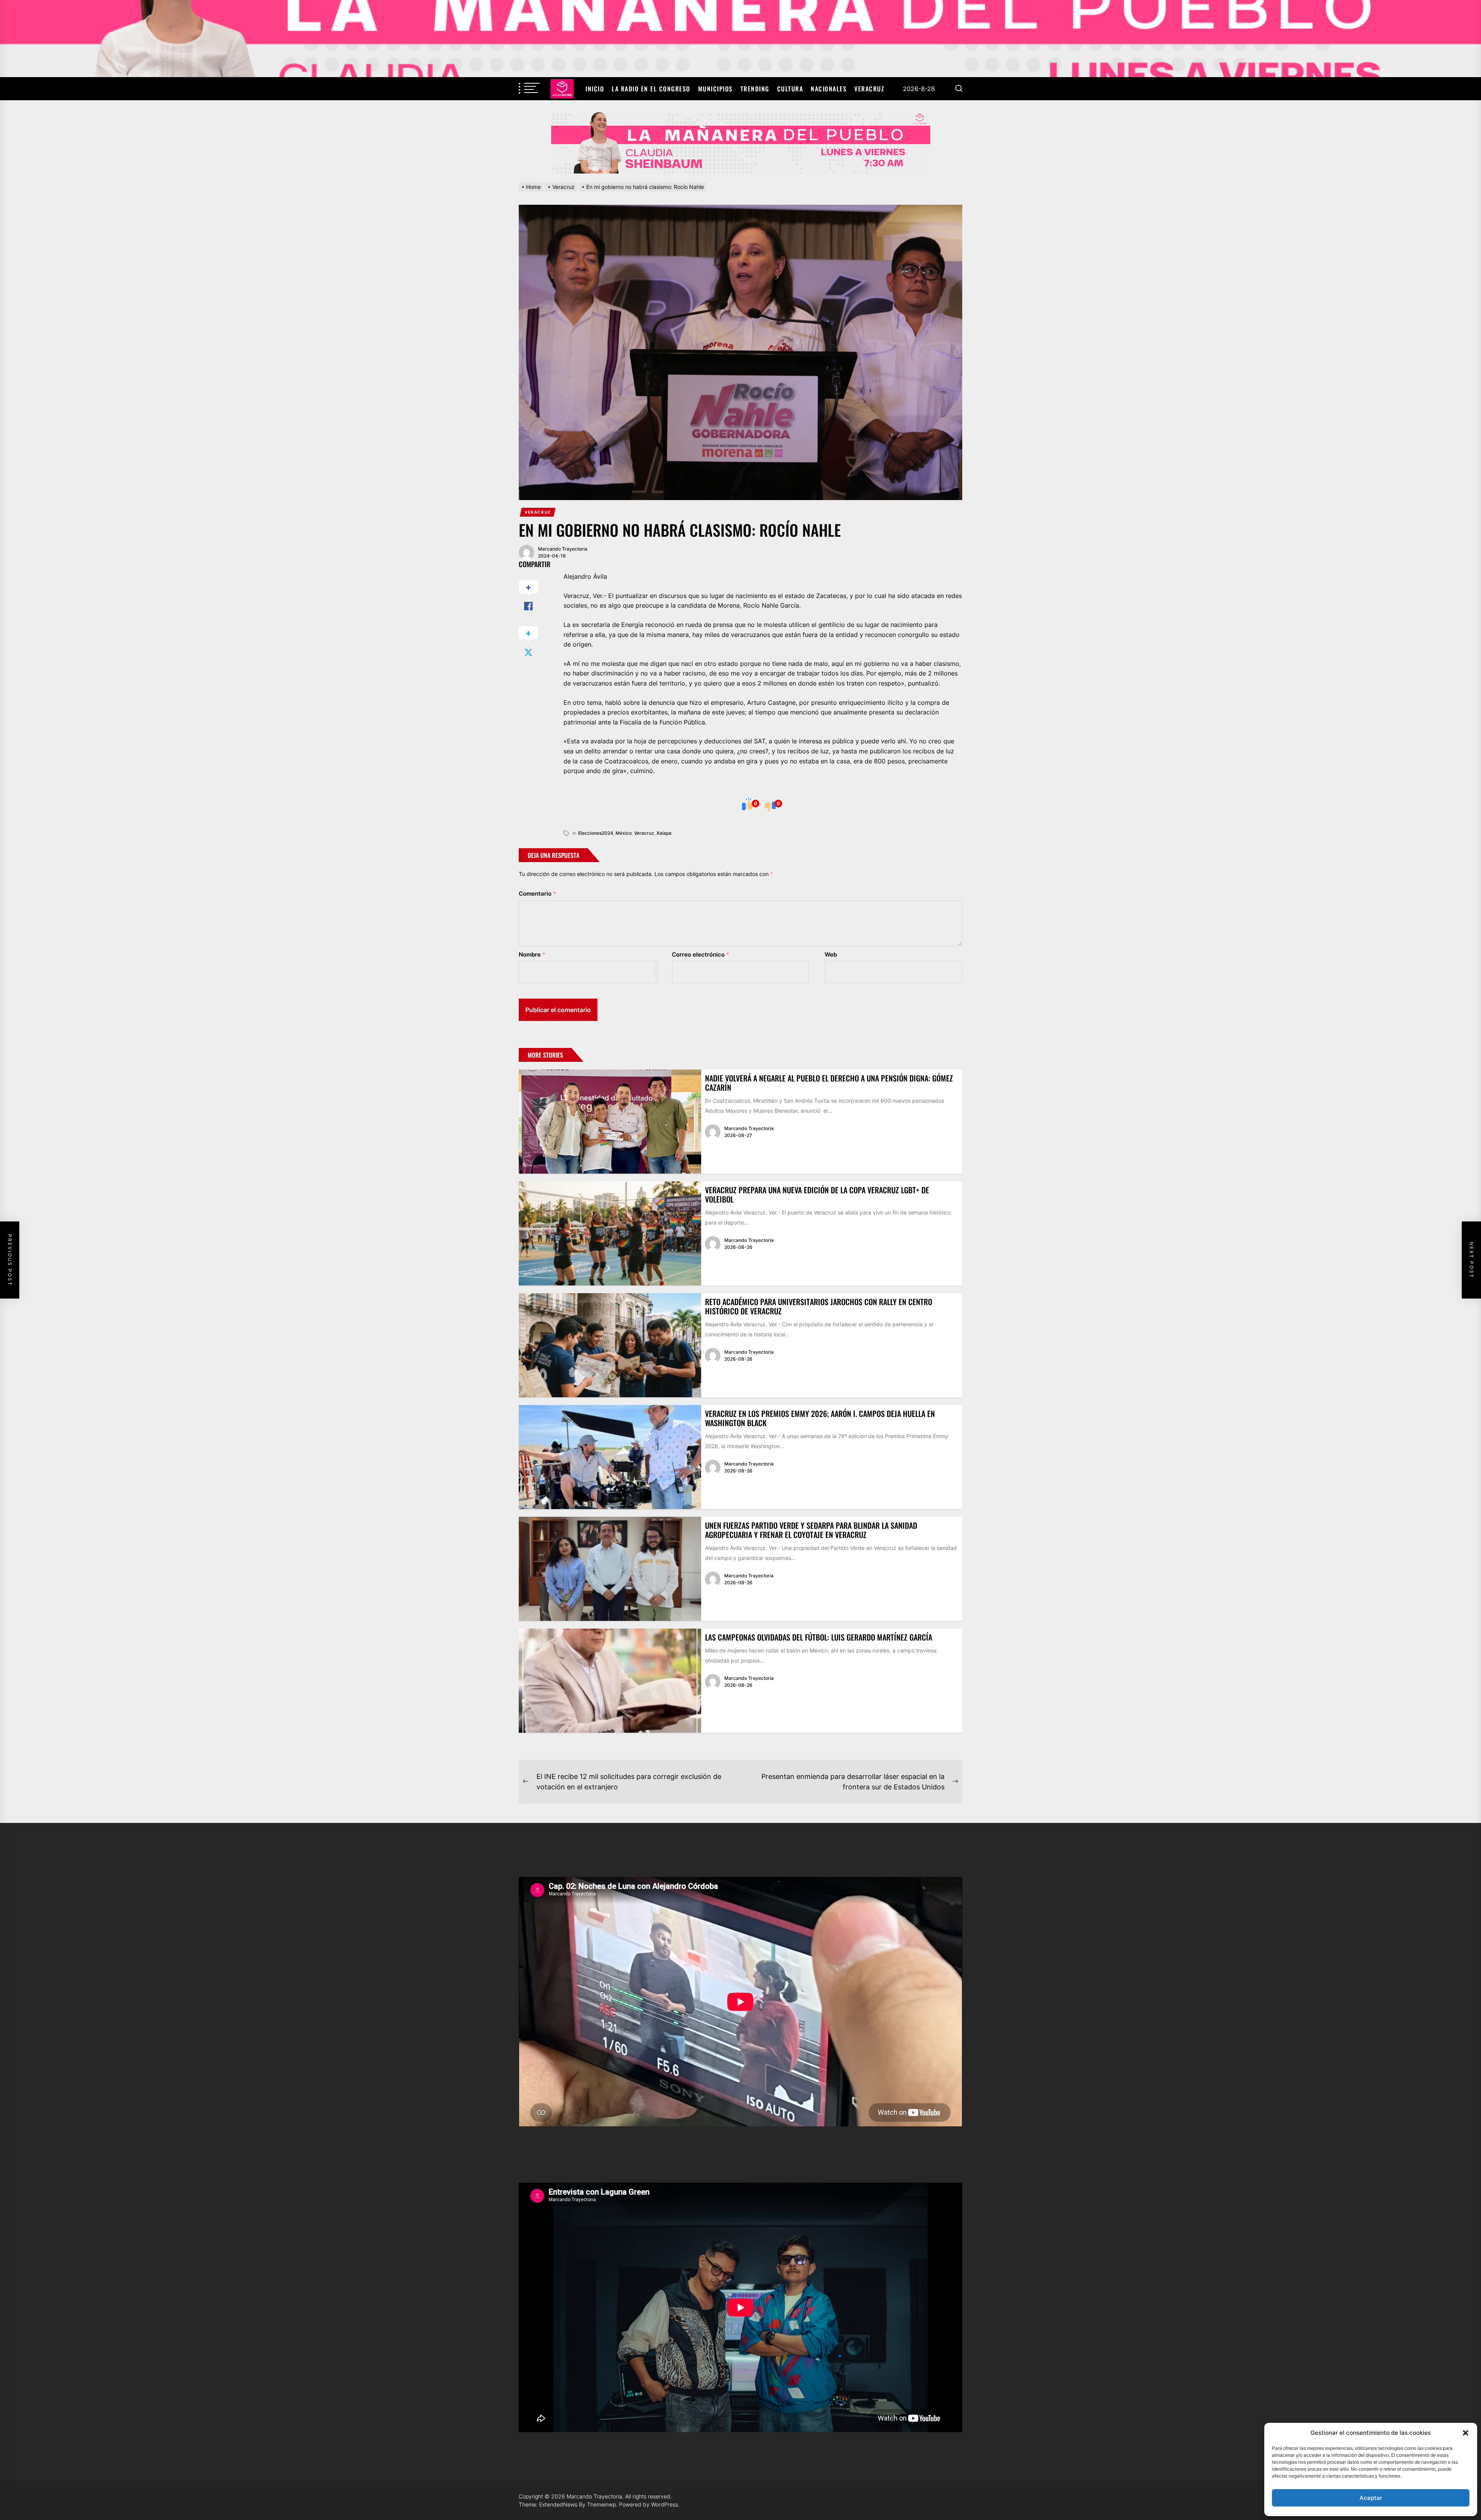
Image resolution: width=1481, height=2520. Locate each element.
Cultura (790, 89)
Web (831, 954)
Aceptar (1371, 2498)
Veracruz (869, 89)
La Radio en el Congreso (651, 89)
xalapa (664, 833)
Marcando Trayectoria (563, 549)
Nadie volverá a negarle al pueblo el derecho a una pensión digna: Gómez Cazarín (829, 1083)
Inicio (595, 89)
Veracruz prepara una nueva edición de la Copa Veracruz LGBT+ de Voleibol (817, 1194)
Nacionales (829, 89)
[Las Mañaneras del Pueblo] (740, 143)
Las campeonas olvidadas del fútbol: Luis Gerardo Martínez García (819, 1637)
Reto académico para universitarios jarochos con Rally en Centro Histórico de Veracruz (819, 1306)
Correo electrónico (701, 954)
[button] (1466, 2433)
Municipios (715, 89)
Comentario (537, 894)
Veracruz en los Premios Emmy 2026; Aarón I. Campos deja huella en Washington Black (820, 1418)
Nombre (532, 954)
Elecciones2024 (596, 833)
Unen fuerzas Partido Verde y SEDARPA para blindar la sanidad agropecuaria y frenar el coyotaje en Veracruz (811, 1530)
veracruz (644, 833)
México (624, 833)
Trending (755, 89)
